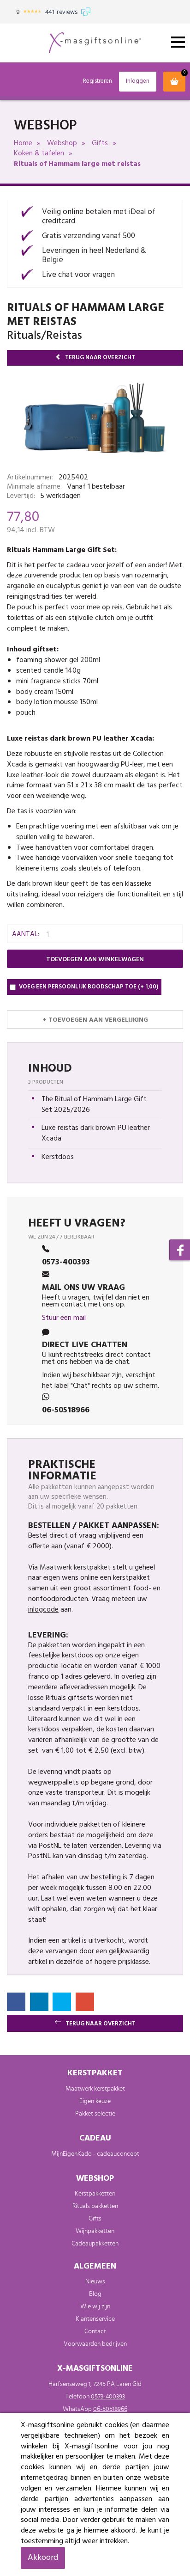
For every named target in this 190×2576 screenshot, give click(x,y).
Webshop (62, 143)
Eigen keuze (95, 2101)
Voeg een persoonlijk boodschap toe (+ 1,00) (89, 987)
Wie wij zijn (95, 2306)
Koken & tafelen (39, 153)
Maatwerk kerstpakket (75, 1568)
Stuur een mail (64, 1318)
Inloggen (138, 81)
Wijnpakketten (95, 2231)
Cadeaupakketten (95, 2244)
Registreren (98, 82)
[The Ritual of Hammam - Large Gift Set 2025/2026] (95, 423)
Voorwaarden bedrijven (95, 2344)
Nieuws (95, 2282)
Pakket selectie (95, 2114)
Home (23, 143)
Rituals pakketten (95, 2206)
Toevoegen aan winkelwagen (95, 960)
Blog (95, 2294)
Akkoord (43, 2558)
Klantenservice (95, 2319)
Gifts (100, 143)
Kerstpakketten (95, 2194)
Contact (95, 2331)
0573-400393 (108, 2397)
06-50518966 (110, 2409)
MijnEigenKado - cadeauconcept (95, 2154)
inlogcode (43, 1610)
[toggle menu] (178, 42)
